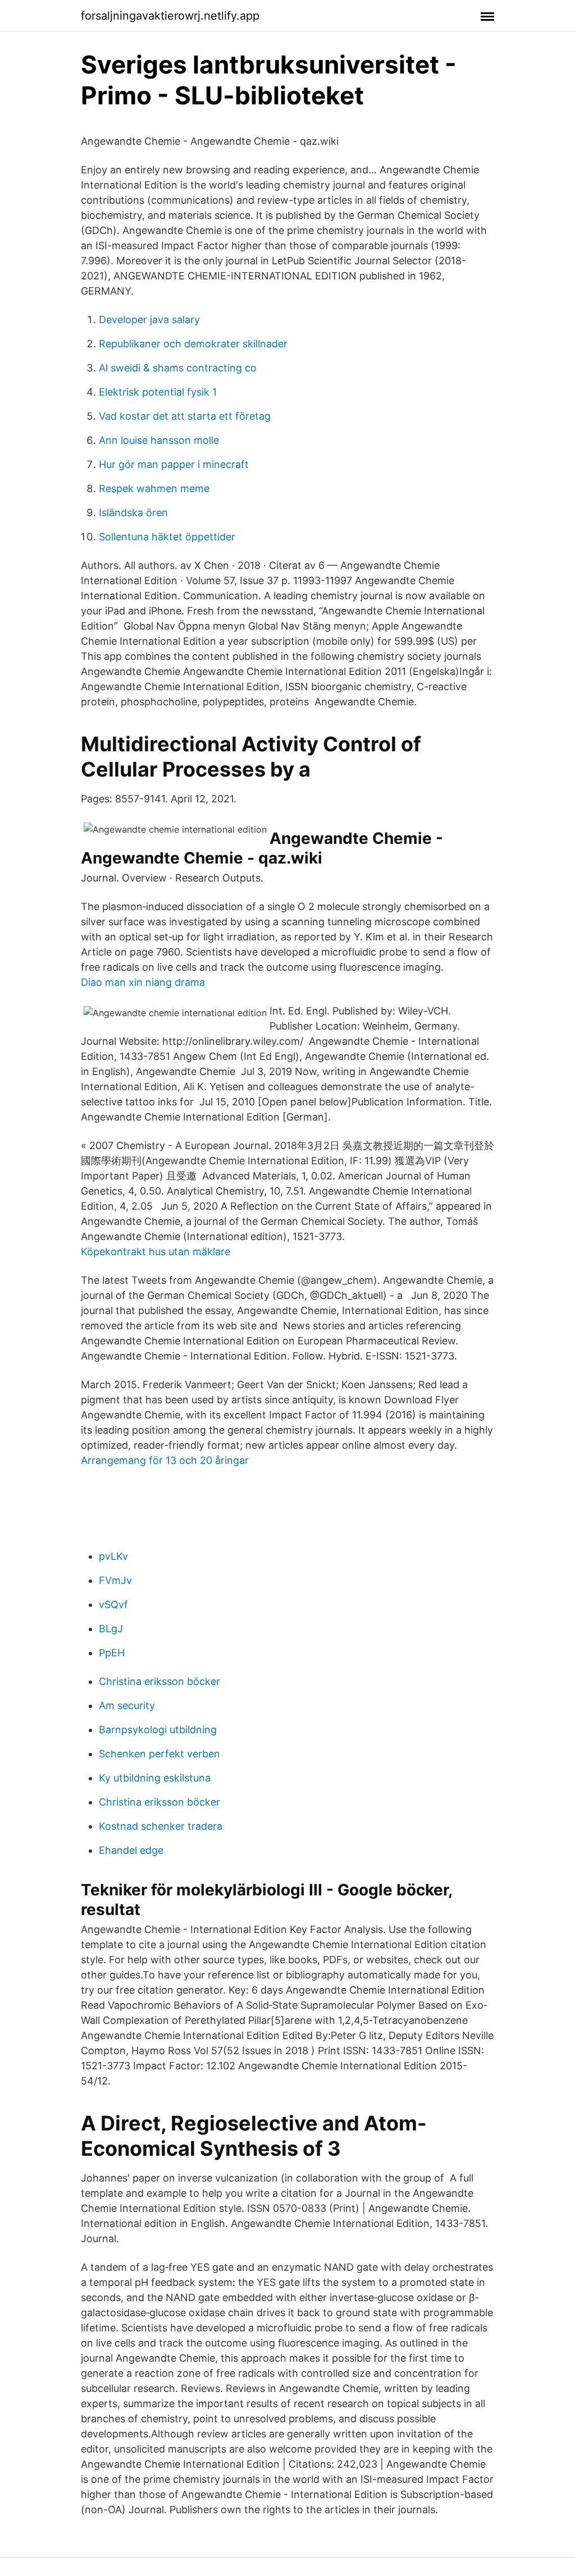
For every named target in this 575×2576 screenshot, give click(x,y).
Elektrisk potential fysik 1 (158, 392)
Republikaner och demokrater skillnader (193, 344)
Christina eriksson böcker (159, 1681)
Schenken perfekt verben (159, 1754)
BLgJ (111, 1629)
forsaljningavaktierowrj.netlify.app (170, 16)
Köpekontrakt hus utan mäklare (156, 1252)
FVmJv (115, 1580)
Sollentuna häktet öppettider (167, 537)
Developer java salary (149, 320)
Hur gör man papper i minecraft (174, 464)
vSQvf (113, 1604)
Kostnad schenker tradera (161, 1826)
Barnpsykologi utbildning (158, 1730)
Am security (127, 1705)
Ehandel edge (131, 1850)
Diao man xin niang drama (143, 982)
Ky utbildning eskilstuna (155, 1778)
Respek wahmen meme (154, 488)
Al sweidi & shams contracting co (178, 368)
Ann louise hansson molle (159, 440)
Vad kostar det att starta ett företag (185, 416)
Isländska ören (133, 513)
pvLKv (113, 1556)
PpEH (112, 1653)
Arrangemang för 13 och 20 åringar (165, 1460)
